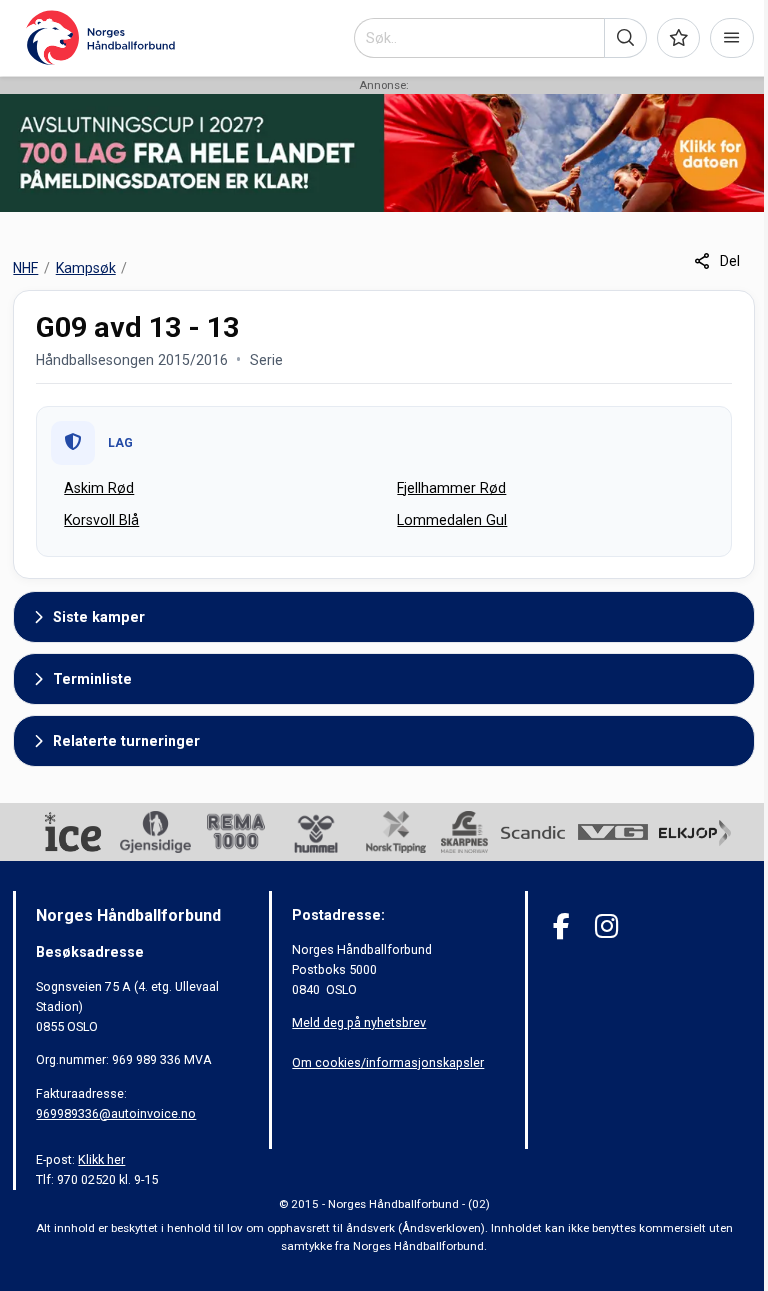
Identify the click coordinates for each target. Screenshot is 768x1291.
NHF (25, 268)
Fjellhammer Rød (451, 488)
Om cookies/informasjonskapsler (388, 1062)
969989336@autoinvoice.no (116, 1113)
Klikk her (101, 1159)
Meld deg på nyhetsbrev (359, 1022)
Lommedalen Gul (452, 520)
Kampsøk (86, 268)
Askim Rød (99, 488)
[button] (625, 38)
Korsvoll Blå (101, 520)
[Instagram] (606, 926)
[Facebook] (561, 926)
